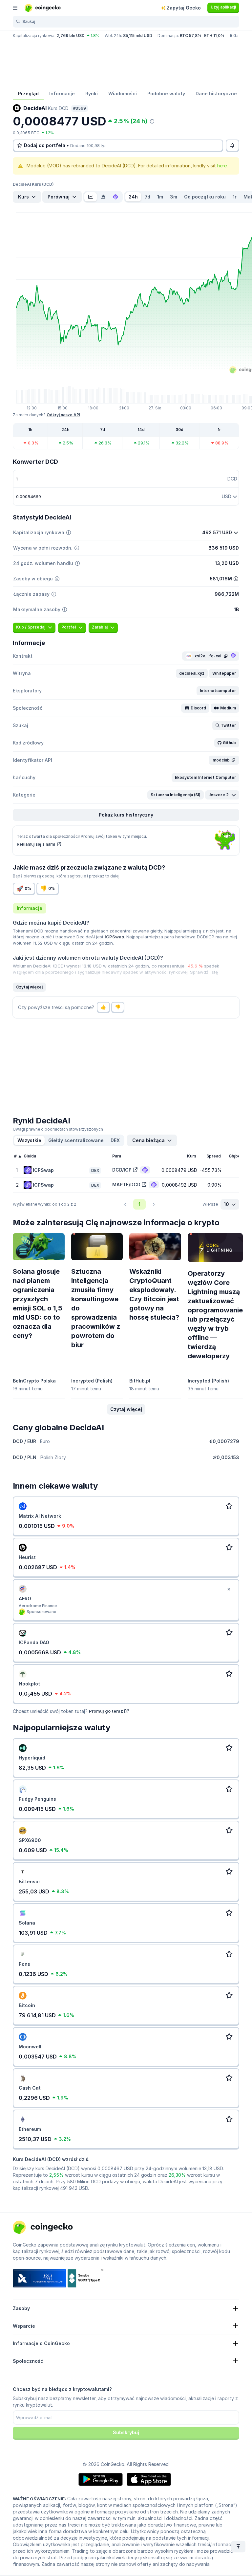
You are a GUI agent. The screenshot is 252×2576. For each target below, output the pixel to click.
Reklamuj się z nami (36, 844)
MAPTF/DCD (126, 1185)
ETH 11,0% (214, 36)
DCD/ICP (122, 1170)
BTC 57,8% (191, 36)
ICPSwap (114, 937)
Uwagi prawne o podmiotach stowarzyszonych (58, 1129)
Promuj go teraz (106, 1711)
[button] (192, 673)
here (222, 166)
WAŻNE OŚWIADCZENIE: (39, 2499)
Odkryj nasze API (63, 415)
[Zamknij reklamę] (229, 1589)
